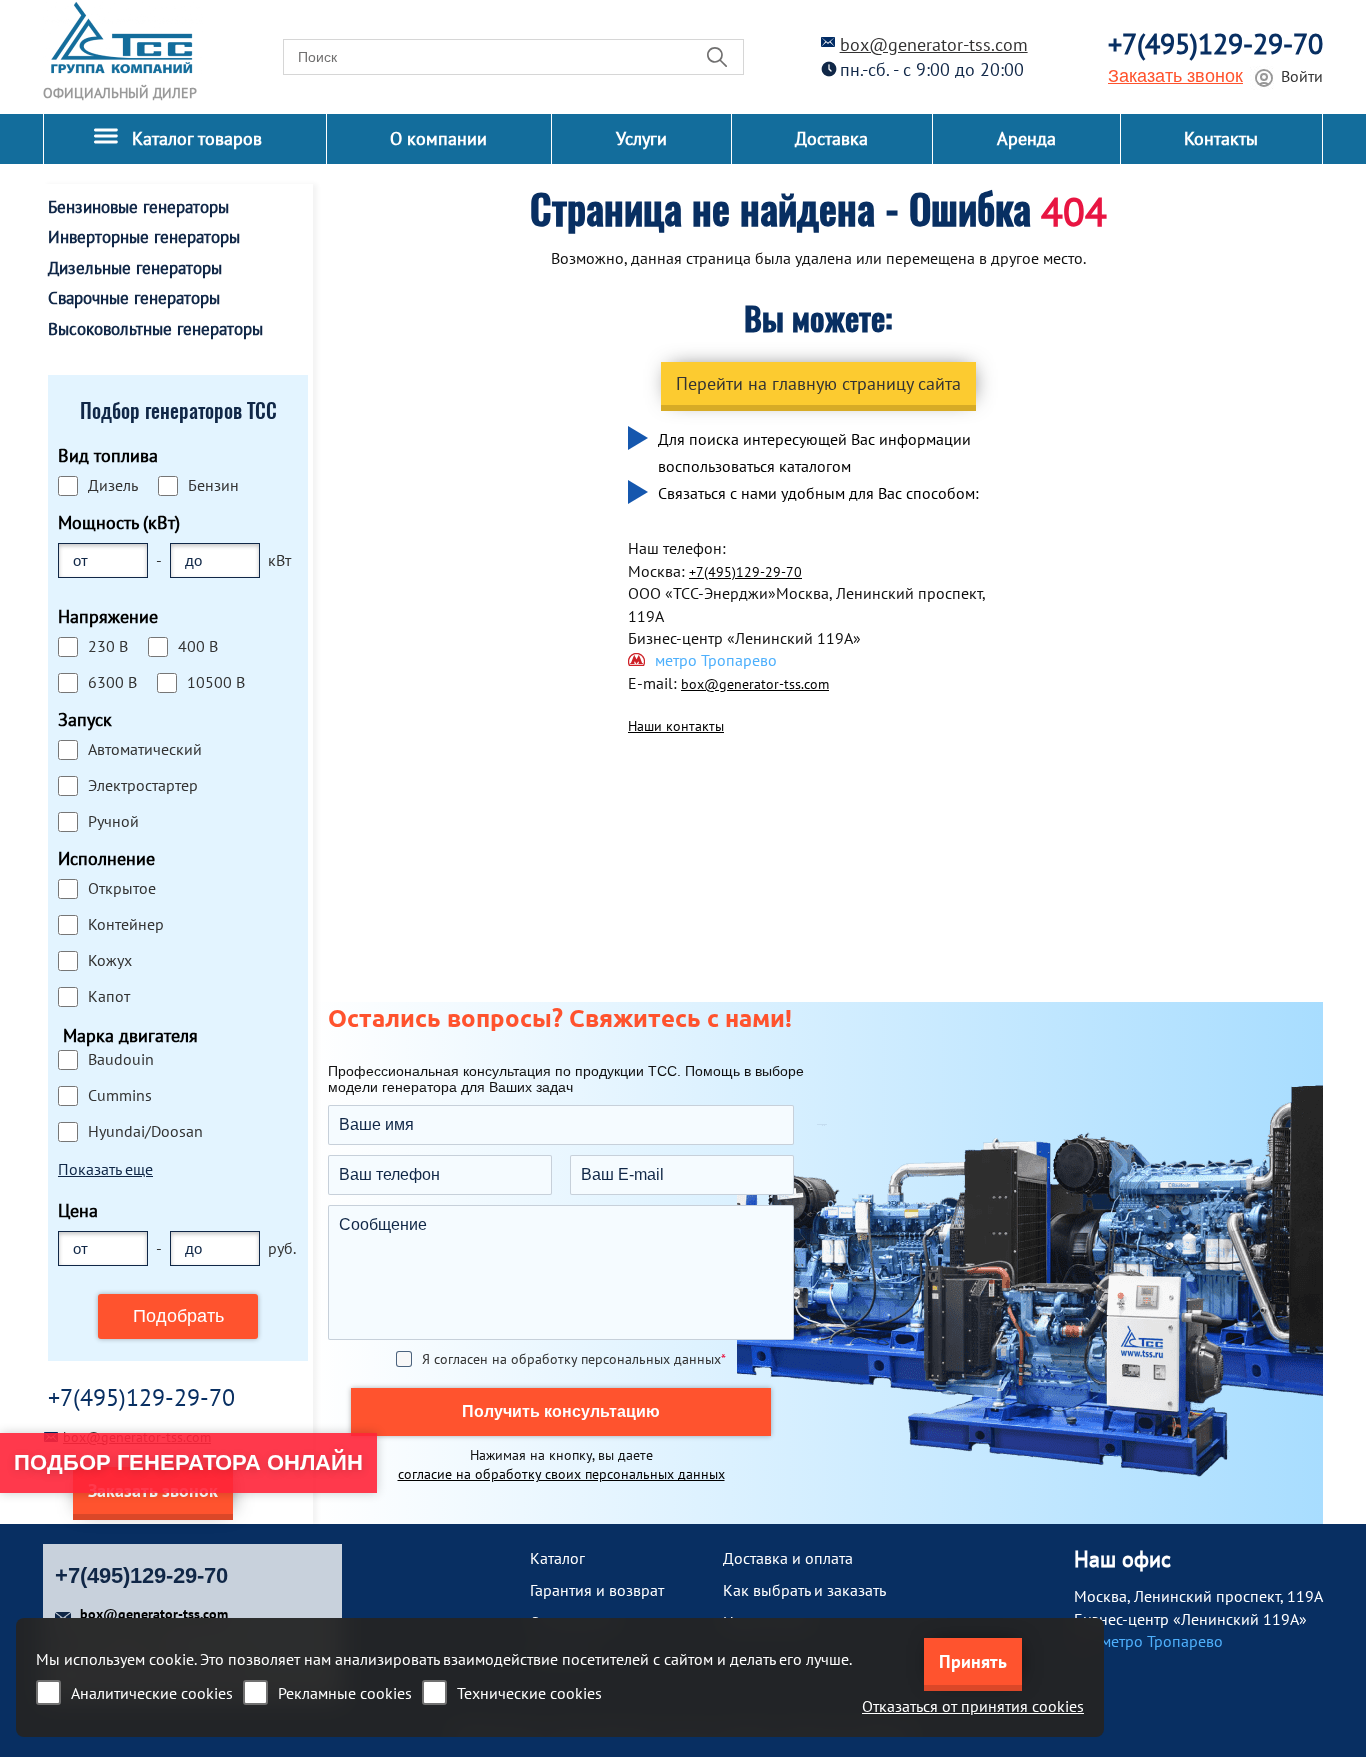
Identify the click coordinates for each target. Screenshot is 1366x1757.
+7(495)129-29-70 (1215, 43)
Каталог (557, 1558)
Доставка (831, 138)
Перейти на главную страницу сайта (818, 383)
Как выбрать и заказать (804, 1590)
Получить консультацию (561, 1411)
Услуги (641, 138)
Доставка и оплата (788, 1558)
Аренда (1026, 138)
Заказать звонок (1175, 76)
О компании (438, 138)
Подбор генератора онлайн (188, 1462)
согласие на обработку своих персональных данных (561, 1474)
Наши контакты (676, 726)
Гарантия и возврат (597, 1590)
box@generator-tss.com (934, 44)
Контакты (1221, 138)
